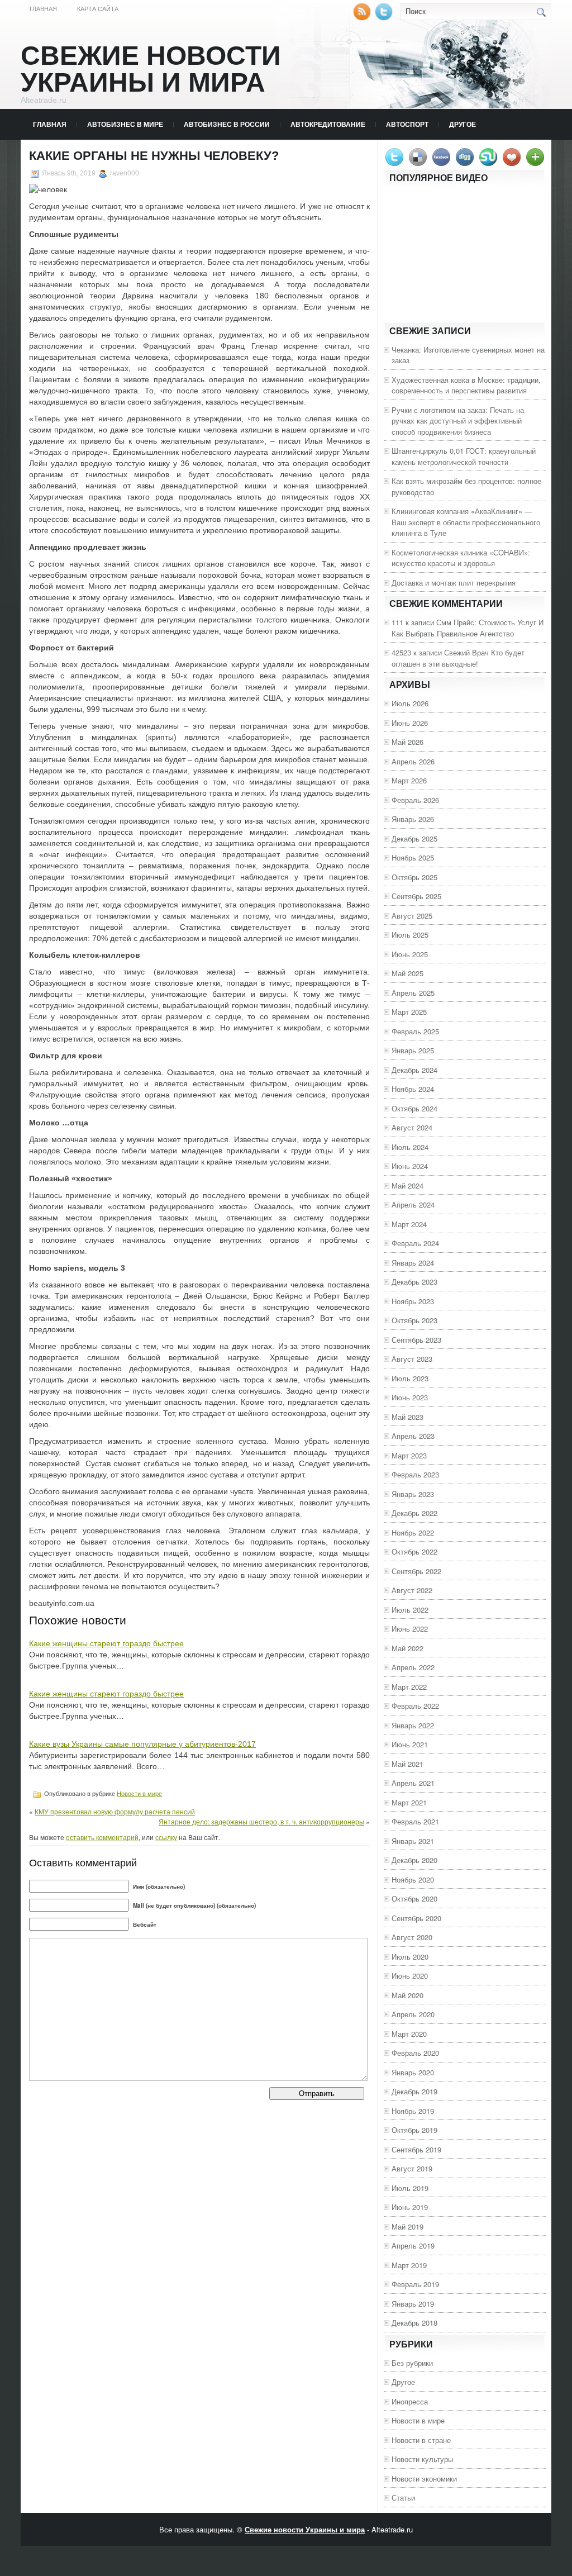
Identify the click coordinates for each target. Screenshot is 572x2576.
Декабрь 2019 (414, 2091)
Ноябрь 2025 (413, 857)
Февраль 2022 (415, 1706)
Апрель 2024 (413, 1204)
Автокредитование (328, 124)
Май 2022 (407, 1648)
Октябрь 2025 (414, 877)
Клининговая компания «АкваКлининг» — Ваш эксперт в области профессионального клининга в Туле (466, 522)
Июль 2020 (410, 1957)
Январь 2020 (413, 2072)
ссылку (166, 1837)
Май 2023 (407, 1417)
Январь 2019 (413, 2304)
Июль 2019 (410, 2188)
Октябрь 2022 (414, 1551)
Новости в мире (139, 1794)
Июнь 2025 (410, 954)
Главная (43, 9)
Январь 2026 (413, 819)
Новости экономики (424, 2478)
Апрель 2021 (413, 1783)
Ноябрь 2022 (413, 1532)
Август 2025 (412, 916)
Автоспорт (407, 124)
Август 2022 (412, 1590)
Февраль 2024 (415, 1243)
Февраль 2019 (415, 2284)
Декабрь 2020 (414, 1860)
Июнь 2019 (410, 2207)
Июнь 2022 (410, 1629)
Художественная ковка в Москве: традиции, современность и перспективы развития (466, 385)
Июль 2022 (410, 1610)
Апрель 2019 (413, 2245)
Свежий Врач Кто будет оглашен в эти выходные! (458, 658)
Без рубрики (412, 2363)
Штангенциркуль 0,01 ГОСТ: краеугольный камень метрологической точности (464, 456)
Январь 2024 (413, 1263)
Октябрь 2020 (414, 1898)
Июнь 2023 (410, 1397)
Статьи (403, 2497)
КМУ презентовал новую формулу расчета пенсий (115, 1811)
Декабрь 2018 (414, 2323)
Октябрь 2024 (414, 1108)
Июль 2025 (410, 935)
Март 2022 (409, 1687)
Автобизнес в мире (125, 124)
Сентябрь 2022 (416, 1571)
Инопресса (410, 2401)
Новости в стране (421, 2440)
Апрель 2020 (413, 2014)
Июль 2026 (410, 703)
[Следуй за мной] (385, 18)
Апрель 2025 (413, 993)
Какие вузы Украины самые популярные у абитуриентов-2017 (142, 1744)
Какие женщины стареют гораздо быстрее (106, 1643)
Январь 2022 (413, 1725)
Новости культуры (422, 2459)
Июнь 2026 (410, 723)
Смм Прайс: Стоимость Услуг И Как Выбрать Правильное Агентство (468, 628)
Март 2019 (409, 2265)
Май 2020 (407, 1995)
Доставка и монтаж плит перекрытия (454, 583)
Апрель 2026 (413, 761)
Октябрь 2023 (414, 1320)
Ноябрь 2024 (413, 1089)
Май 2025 (407, 973)
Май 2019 (407, 2226)
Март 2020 (409, 2034)
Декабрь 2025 (414, 838)
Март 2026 (409, 780)
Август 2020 (412, 1937)
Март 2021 (409, 1802)
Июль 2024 (410, 1147)
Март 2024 (409, 1224)
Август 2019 (412, 2168)
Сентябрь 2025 (416, 896)
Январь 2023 (413, 1494)
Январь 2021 (413, 1841)
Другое (463, 124)
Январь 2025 (413, 1050)
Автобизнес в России (227, 124)
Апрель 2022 (413, 1667)
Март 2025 (409, 1012)
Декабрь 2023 (414, 1282)
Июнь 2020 (410, 1976)
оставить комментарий (102, 1837)
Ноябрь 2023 (413, 1301)
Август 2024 (412, 1127)
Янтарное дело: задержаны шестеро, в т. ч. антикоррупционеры (261, 1821)
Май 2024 (407, 1185)
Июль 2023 (410, 1378)
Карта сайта (98, 9)
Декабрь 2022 (414, 1513)
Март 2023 (409, 1455)
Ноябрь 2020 (413, 1879)
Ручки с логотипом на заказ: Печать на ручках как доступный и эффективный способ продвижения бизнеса (458, 421)
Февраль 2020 (415, 2053)
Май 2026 (407, 742)
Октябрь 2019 (414, 2130)
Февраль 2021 (415, 1821)
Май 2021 (407, 1764)
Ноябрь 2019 (413, 2111)
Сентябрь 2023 (416, 1340)
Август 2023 (412, 1359)
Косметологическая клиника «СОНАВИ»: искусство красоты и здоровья (461, 558)
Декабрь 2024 (414, 1070)
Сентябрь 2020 (416, 1918)
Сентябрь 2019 (416, 2149)
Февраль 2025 (415, 1031)
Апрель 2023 (413, 1436)
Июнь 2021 (410, 1744)
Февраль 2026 (415, 800)
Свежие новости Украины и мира (151, 69)
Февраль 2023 (415, 1474)
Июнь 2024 (410, 1166)
